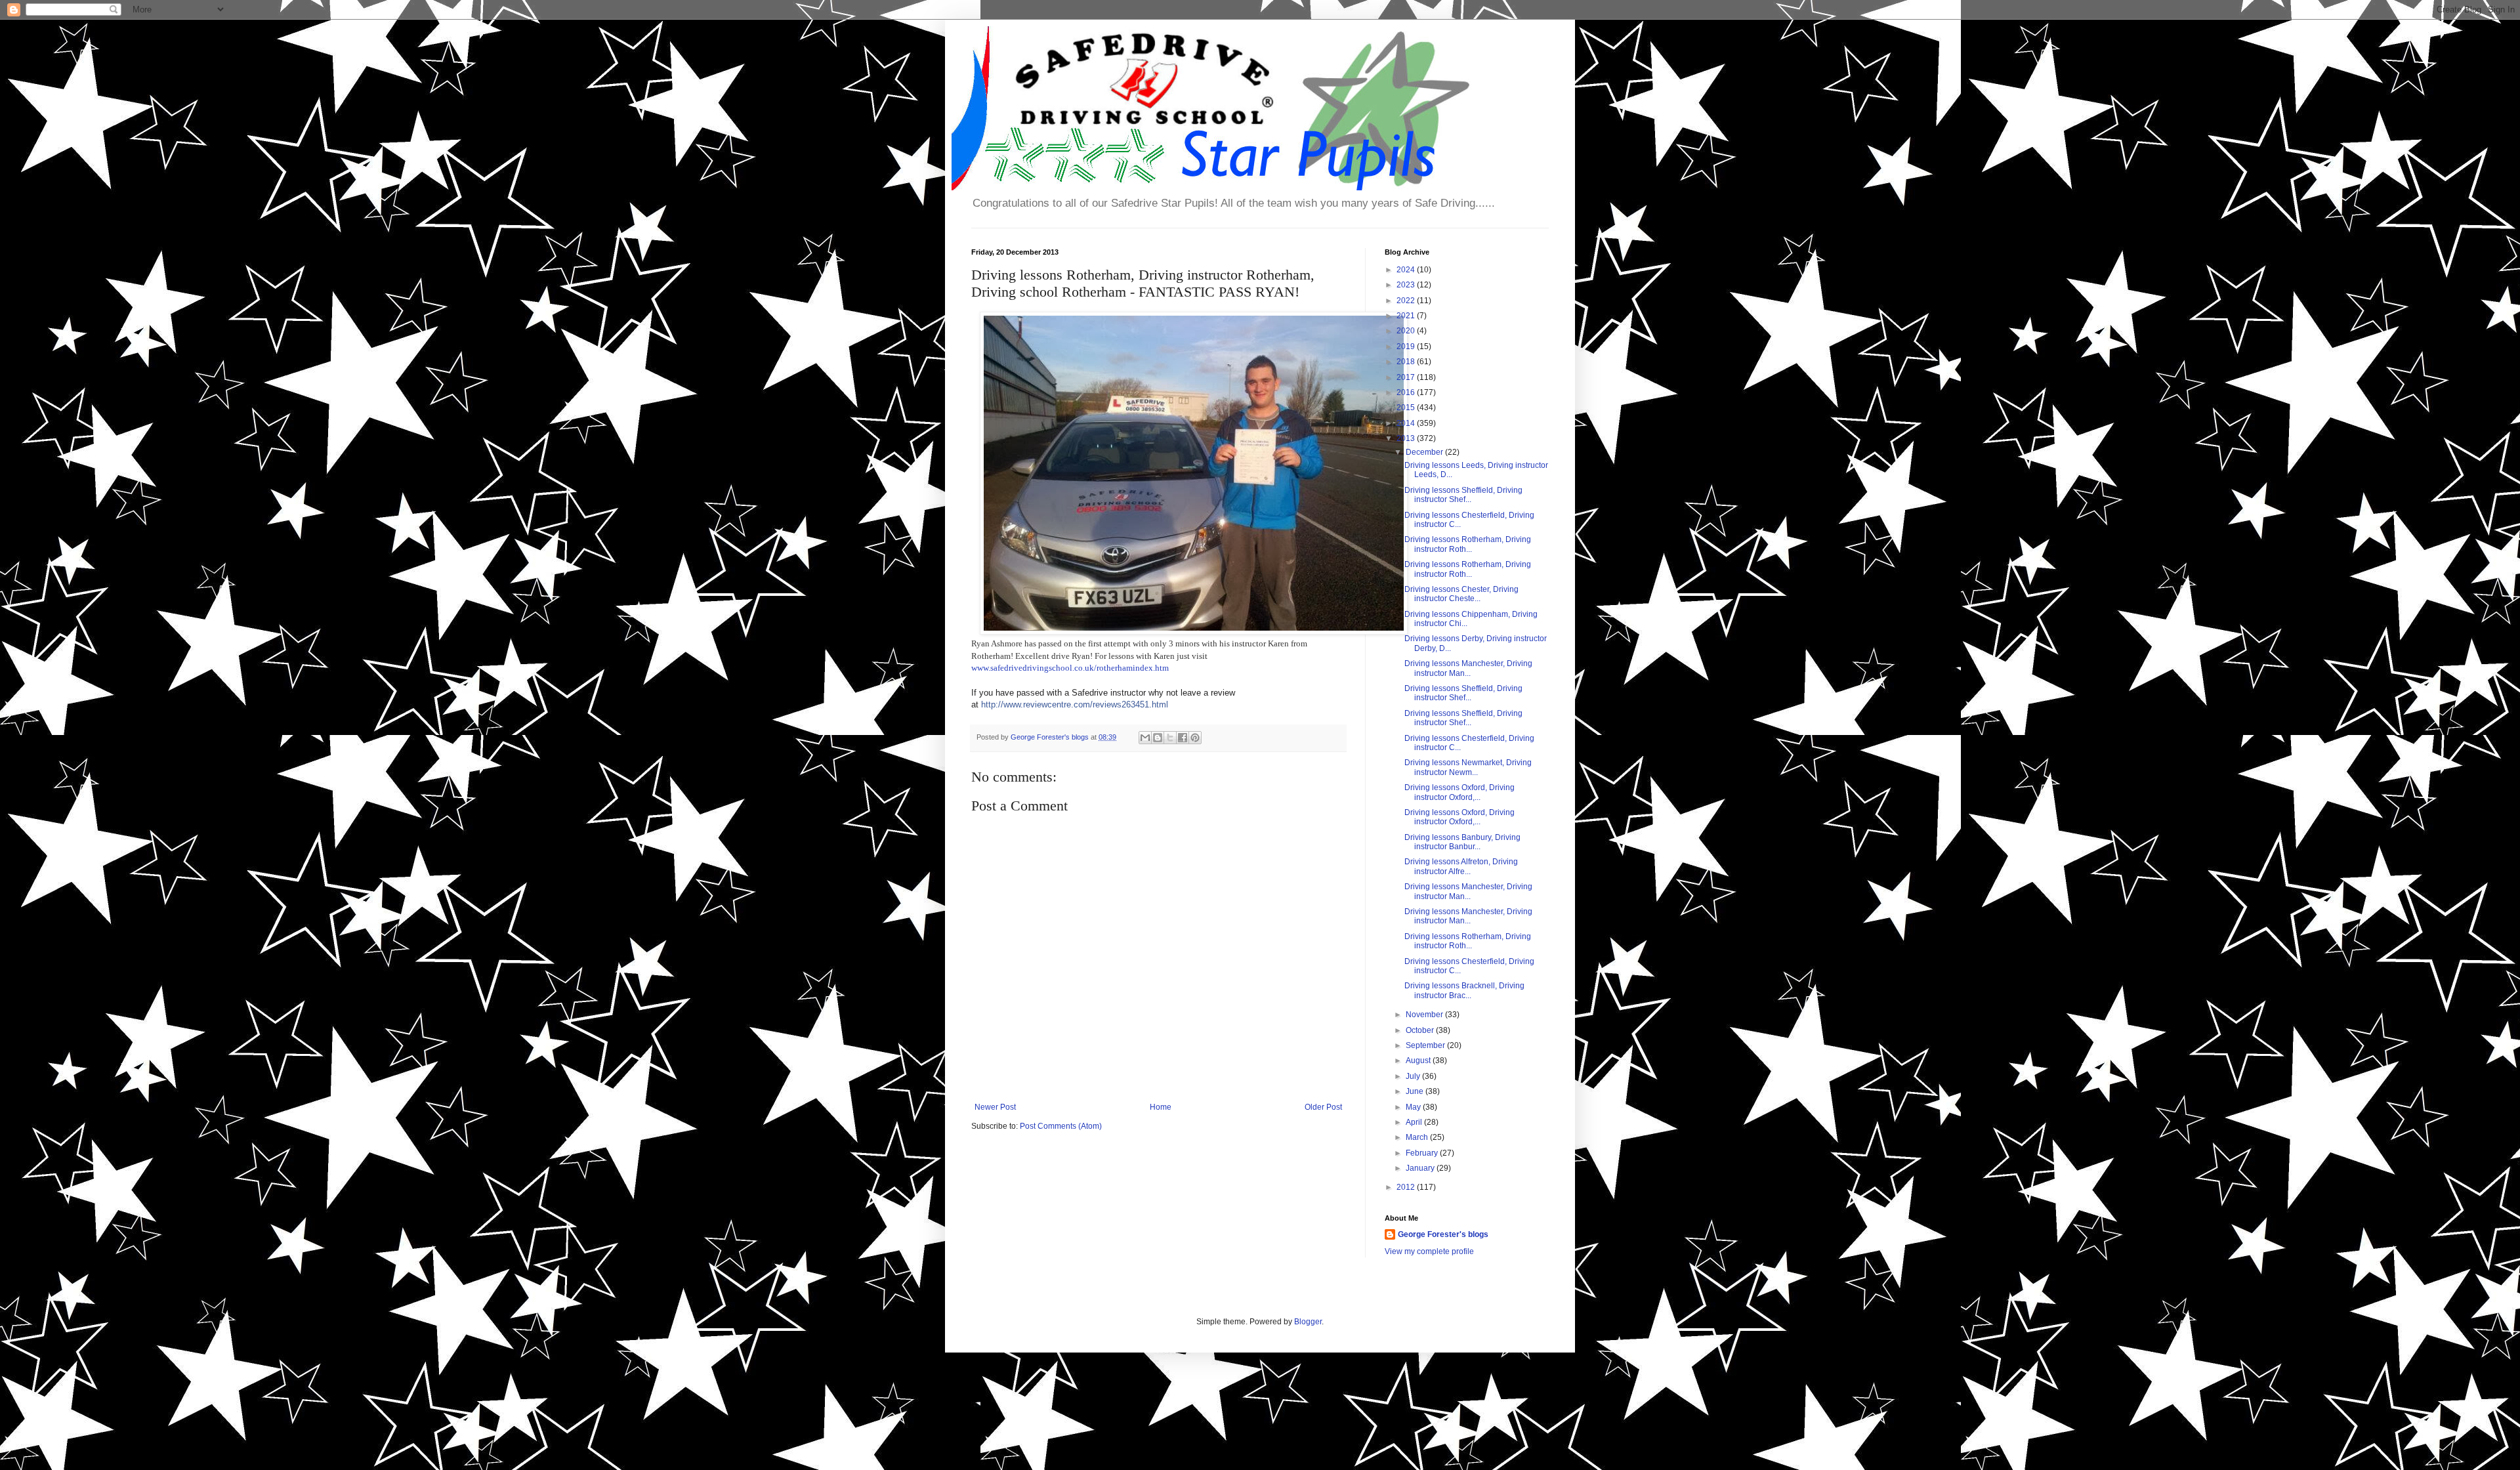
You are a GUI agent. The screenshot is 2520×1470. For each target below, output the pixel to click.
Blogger (1308, 1322)
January (1421, 1168)
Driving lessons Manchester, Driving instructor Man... (1468, 668)
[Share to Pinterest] (1195, 738)
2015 (1407, 408)
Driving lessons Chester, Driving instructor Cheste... (1461, 594)
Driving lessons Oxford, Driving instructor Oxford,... (1459, 792)
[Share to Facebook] (1183, 738)
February (1423, 1153)
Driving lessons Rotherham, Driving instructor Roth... (1468, 544)
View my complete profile (1429, 1251)
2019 (1407, 346)
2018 (1407, 362)
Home (1161, 1107)
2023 (1407, 285)
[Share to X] (1170, 738)
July (1414, 1076)
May (1414, 1107)
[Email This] (1145, 738)
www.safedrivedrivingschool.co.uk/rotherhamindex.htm (1070, 668)
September (1426, 1045)
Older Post (1323, 1107)
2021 (1407, 316)
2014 (1407, 423)
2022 (1407, 301)
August (1419, 1060)
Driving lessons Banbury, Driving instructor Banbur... (1462, 842)
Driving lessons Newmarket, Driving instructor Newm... (1468, 767)
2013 (1407, 438)
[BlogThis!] (1158, 738)
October (1421, 1030)
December (1425, 452)
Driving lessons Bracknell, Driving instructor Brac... (1464, 990)
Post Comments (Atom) (1061, 1126)
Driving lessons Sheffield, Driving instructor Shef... (1463, 495)
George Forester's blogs (1443, 1234)
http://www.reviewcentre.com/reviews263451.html (1075, 704)
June (1416, 1091)
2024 (1407, 270)
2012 (1407, 1187)
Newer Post (995, 1107)
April (1415, 1122)
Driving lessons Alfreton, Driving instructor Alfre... (1461, 866)
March (1418, 1137)
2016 (1407, 392)
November (1425, 1015)
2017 (1407, 377)
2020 (1407, 331)
